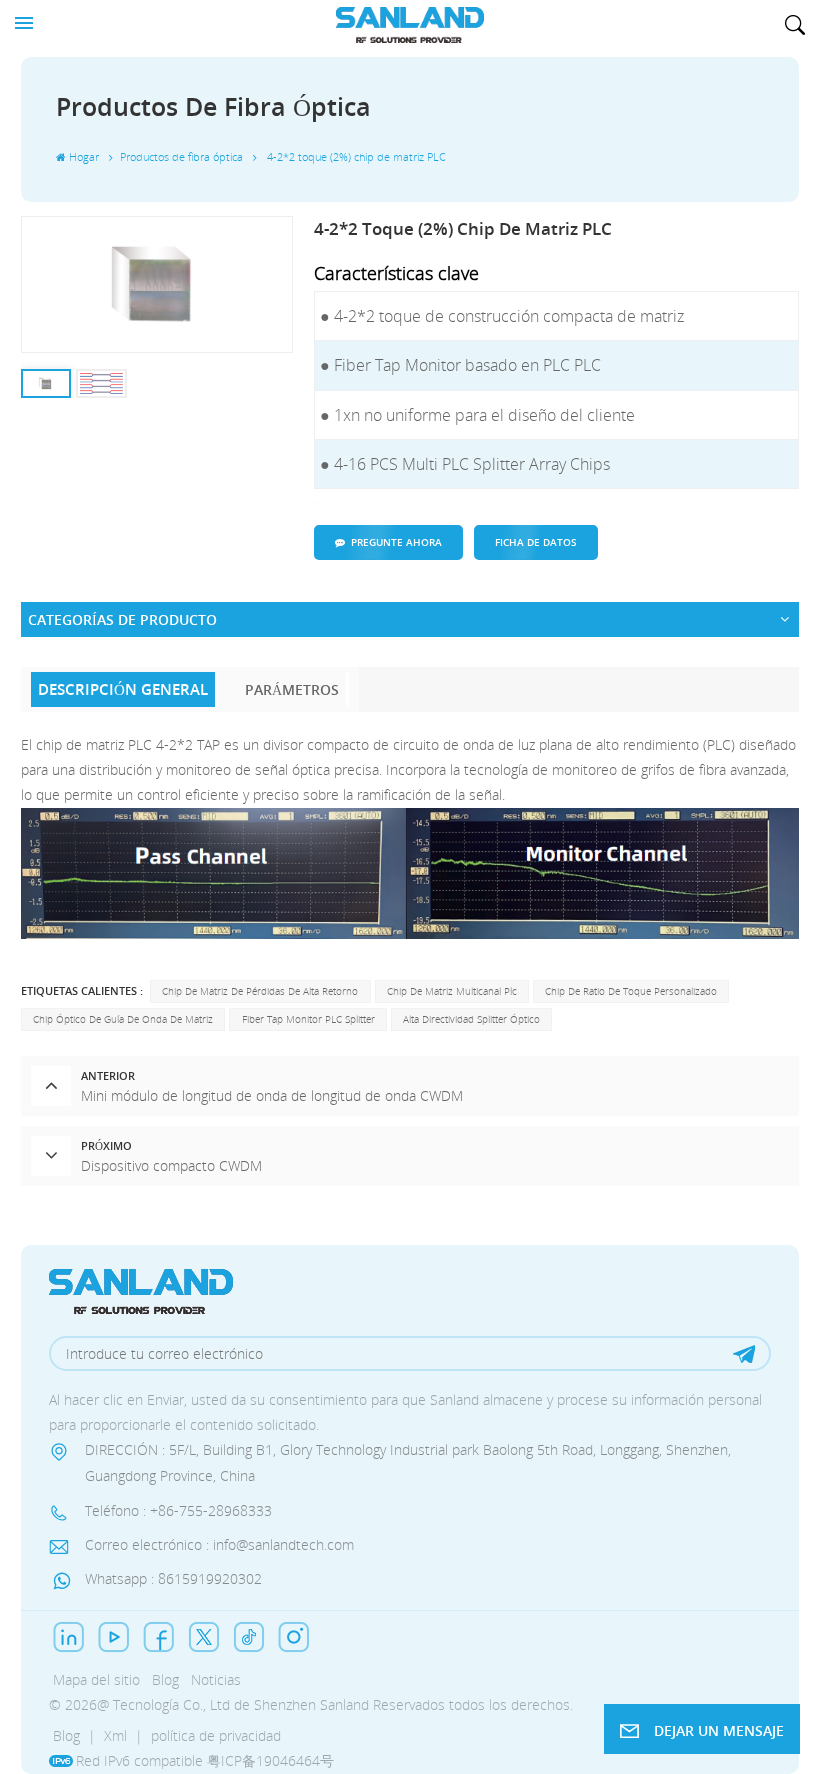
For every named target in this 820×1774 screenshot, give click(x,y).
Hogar (84, 157)
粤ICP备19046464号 (270, 1760)
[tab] (124, 689)
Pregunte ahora (396, 542)
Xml (115, 1735)
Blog (165, 1679)
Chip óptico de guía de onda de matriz (123, 1019)
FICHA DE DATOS (536, 542)
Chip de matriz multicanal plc (452, 991)
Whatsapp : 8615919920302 (173, 1578)
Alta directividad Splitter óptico (471, 1019)
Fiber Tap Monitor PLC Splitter (308, 1019)
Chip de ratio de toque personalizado (631, 991)
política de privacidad (216, 1735)
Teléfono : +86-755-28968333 (178, 1510)
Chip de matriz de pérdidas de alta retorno (260, 991)
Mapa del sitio (96, 1679)
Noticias (216, 1679)
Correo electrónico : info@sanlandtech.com (219, 1544)
